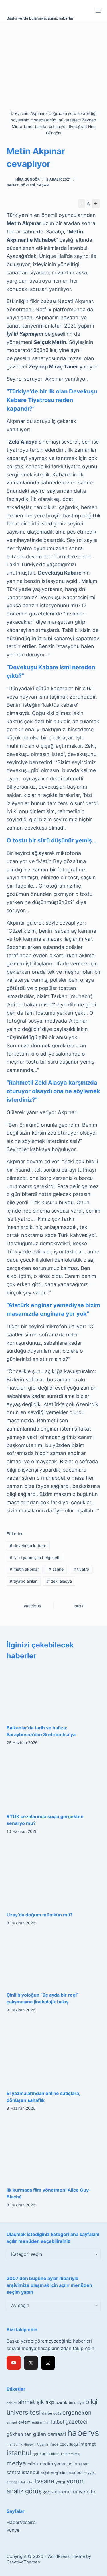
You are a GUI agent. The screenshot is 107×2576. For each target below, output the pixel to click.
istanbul (19, 2453)
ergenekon (77, 2413)
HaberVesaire (21, 2522)
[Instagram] (48, 2363)
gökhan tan (19, 2434)
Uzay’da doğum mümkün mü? (40, 1915)
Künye (13, 2530)
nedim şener (53, 2464)
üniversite (84, 2492)
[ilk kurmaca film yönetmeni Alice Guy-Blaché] (54, 2150)
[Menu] (98, 11)
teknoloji (27, 2482)
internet (88, 2444)
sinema (66, 2473)
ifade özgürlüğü (64, 2444)
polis (72, 2464)
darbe (47, 2413)
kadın (45, 2454)
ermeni (12, 2422)
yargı (60, 2482)
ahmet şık (31, 2402)
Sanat (13, 185)
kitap (55, 2454)
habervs (83, 2433)
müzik (33, 2464)
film (46, 2422)
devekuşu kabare (28, 1546)
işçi (35, 2454)
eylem (24, 2422)
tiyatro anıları (24, 1581)
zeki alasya (59, 1581)
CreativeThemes (23, 2562)
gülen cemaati (50, 2434)
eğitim (37, 2422)
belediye (76, 2403)
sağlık (45, 2473)
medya (16, 2463)
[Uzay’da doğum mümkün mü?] (54, 1874)
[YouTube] (14, 2363)
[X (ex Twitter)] (31, 2363)
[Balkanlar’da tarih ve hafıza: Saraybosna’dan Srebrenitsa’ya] (54, 1692)
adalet (12, 2403)
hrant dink (14, 2444)
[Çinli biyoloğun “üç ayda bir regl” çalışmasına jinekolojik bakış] (54, 1960)
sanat (84, 2464)
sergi (55, 2473)
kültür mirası (71, 2454)
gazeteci (76, 2422)
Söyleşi (28, 185)
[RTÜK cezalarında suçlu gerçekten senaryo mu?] (54, 1781)
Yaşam (43, 185)
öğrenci (63, 2492)
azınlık (61, 2402)
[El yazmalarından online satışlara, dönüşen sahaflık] (54, 2053)
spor (79, 2473)
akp (50, 2402)
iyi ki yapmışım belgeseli (34, 1558)
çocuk (48, 2492)
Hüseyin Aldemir (36, 2444)
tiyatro (81, 1569)
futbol (57, 2422)
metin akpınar (24, 1569)
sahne (56, 1569)
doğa (57, 2413)
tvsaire (45, 2481)
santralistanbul (23, 2472)
